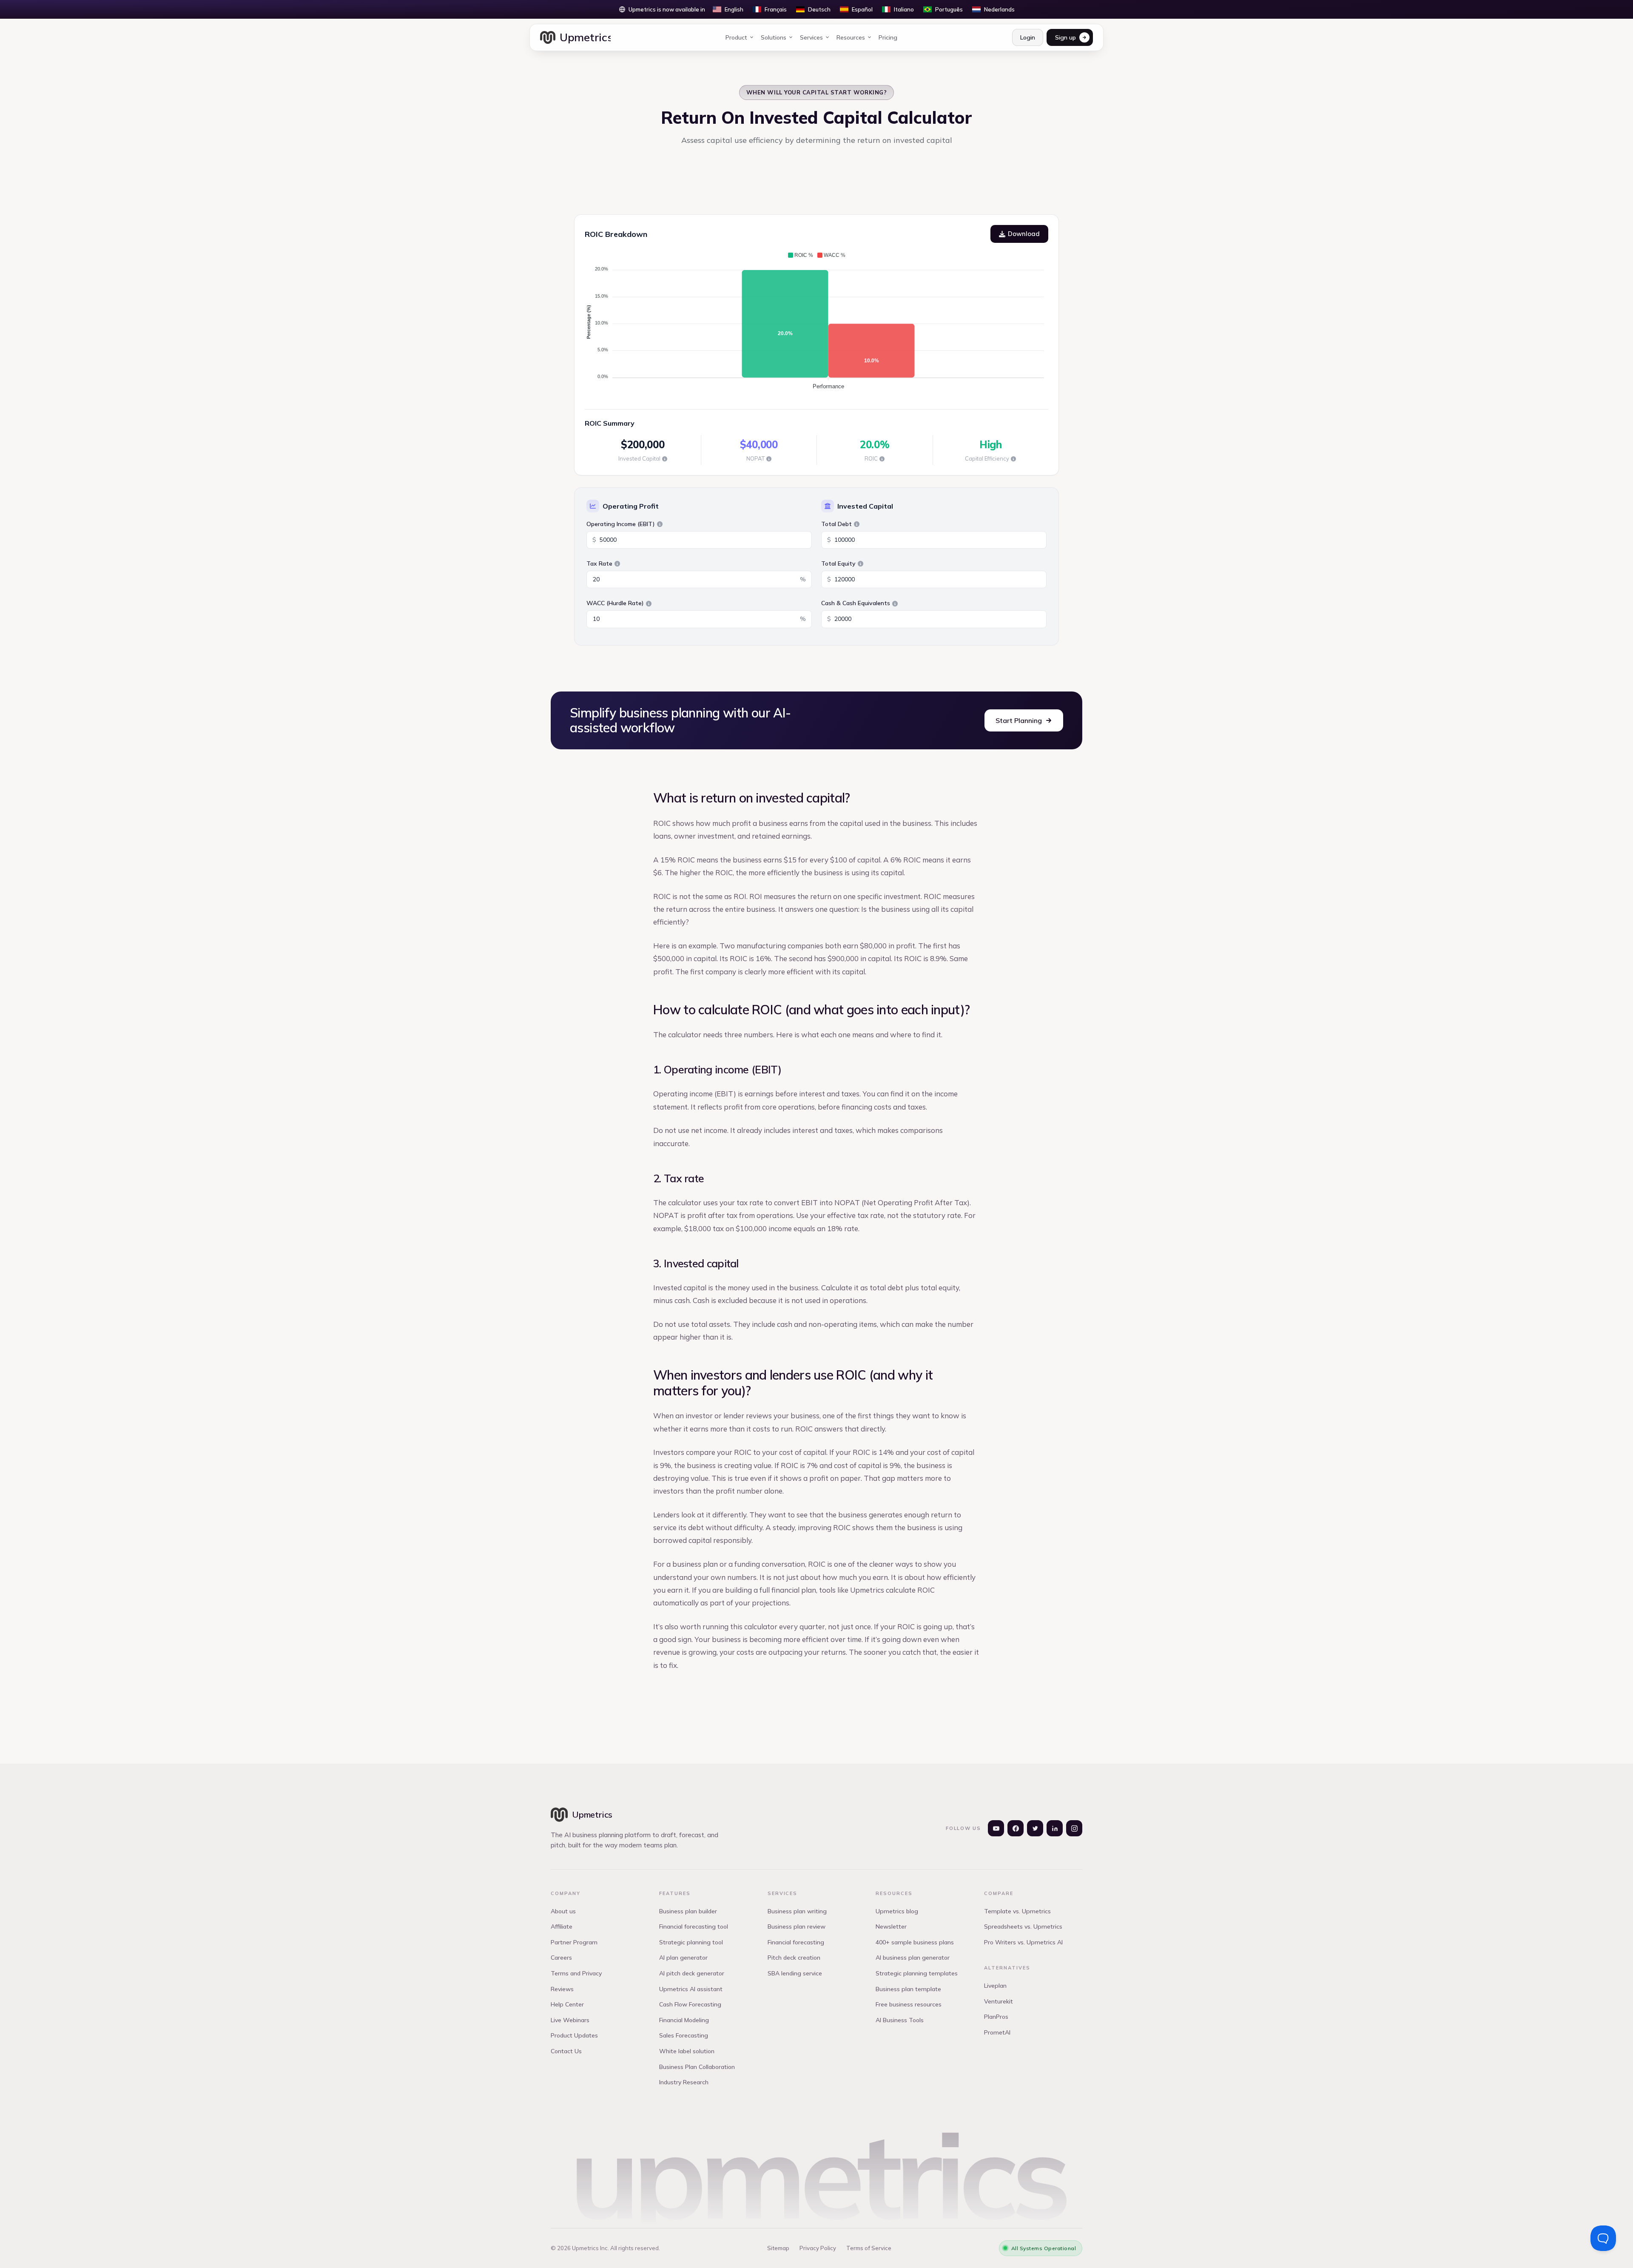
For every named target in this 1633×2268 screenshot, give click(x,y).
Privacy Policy (818, 2248)
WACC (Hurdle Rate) (615, 603)
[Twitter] (1035, 1828)
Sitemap (778, 2248)
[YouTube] (996, 1828)
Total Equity (838, 563)
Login (1028, 37)
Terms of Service (869, 2248)
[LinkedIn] (1055, 1828)
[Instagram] (1074, 1828)
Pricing (888, 37)
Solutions (774, 37)
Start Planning (1019, 720)
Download (1024, 234)
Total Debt (836, 524)
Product (736, 37)
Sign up (1065, 37)
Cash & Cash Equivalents (856, 603)
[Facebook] (1016, 1828)
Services (811, 37)
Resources (851, 37)
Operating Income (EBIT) (621, 524)
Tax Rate (599, 563)
